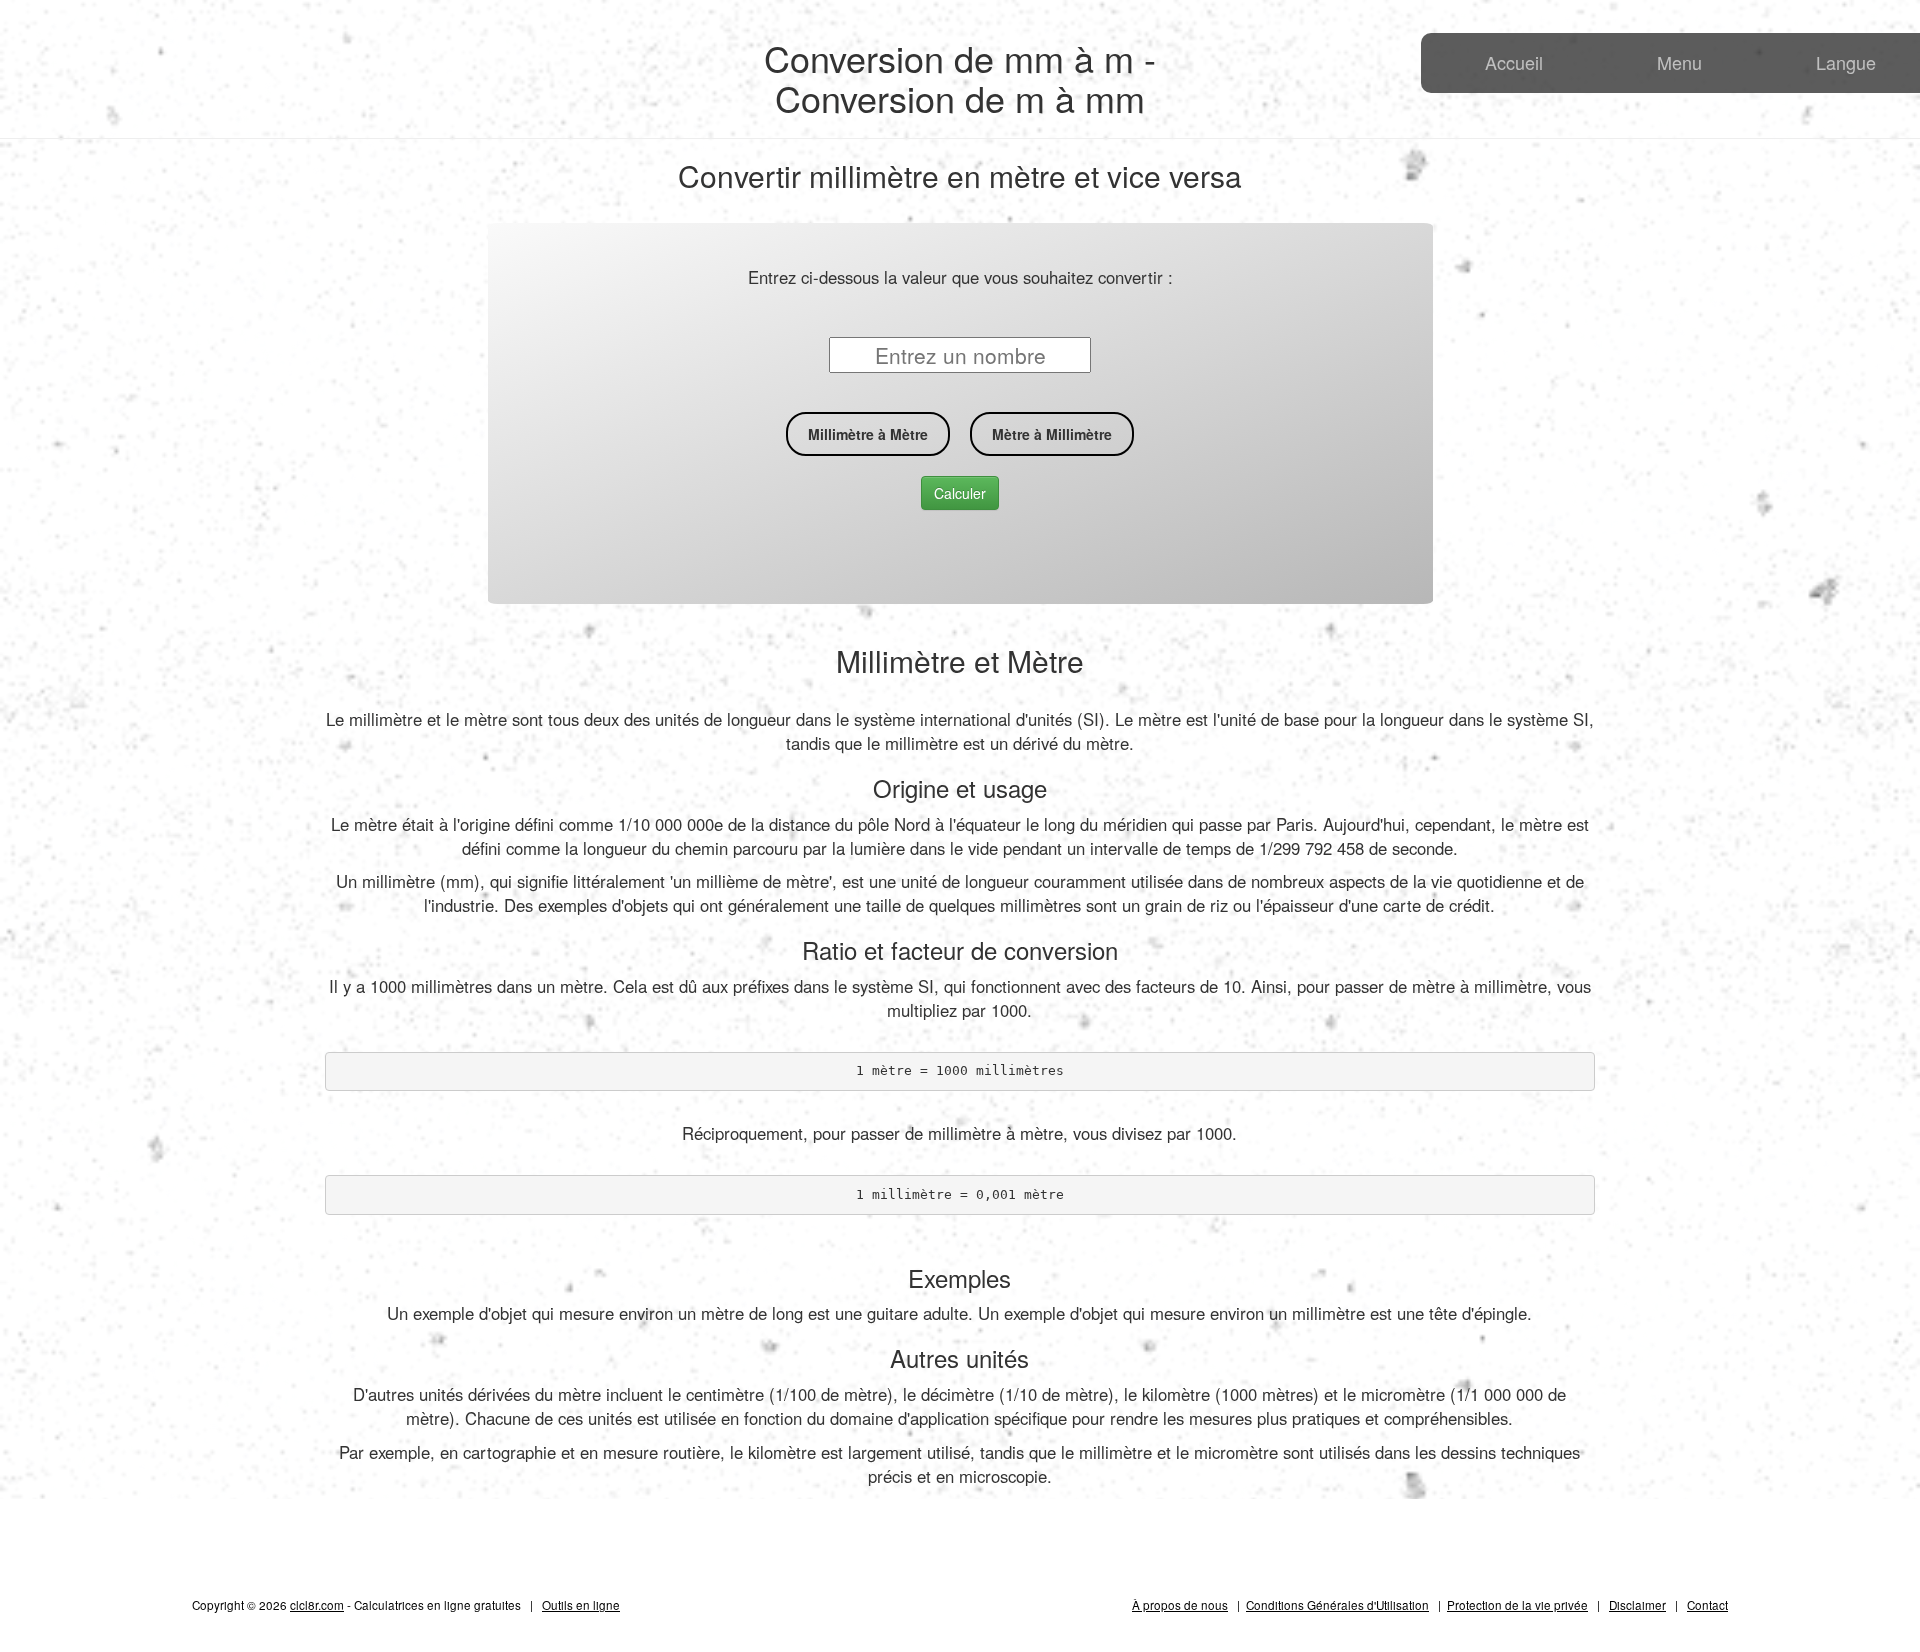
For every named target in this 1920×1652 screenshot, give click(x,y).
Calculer (960, 493)
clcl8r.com (317, 1604)
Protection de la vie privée (1517, 1604)
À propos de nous (1180, 1604)
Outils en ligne (581, 1604)
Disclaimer (1637, 1604)
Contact (1707, 1604)
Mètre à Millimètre (1052, 434)
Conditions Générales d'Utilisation (1337, 1604)
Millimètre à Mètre (868, 434)
